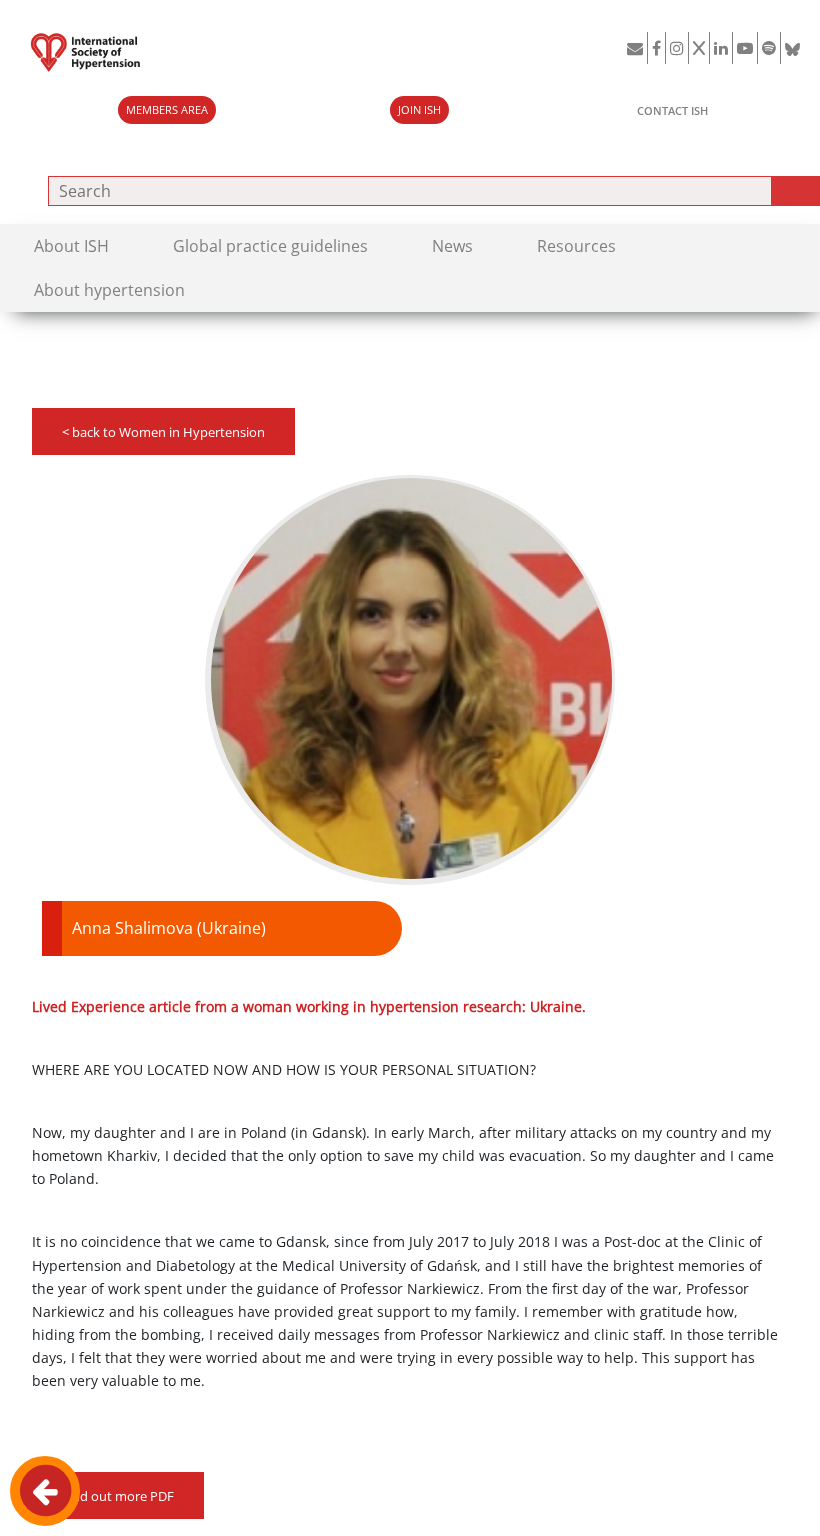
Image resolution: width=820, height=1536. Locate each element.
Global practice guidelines (270, 246)
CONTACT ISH (672, 110)
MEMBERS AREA (167, 110)
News (452, 246)
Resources (576, 246)
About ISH (71, 246)
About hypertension (109, 290)
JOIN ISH (419, 110)
